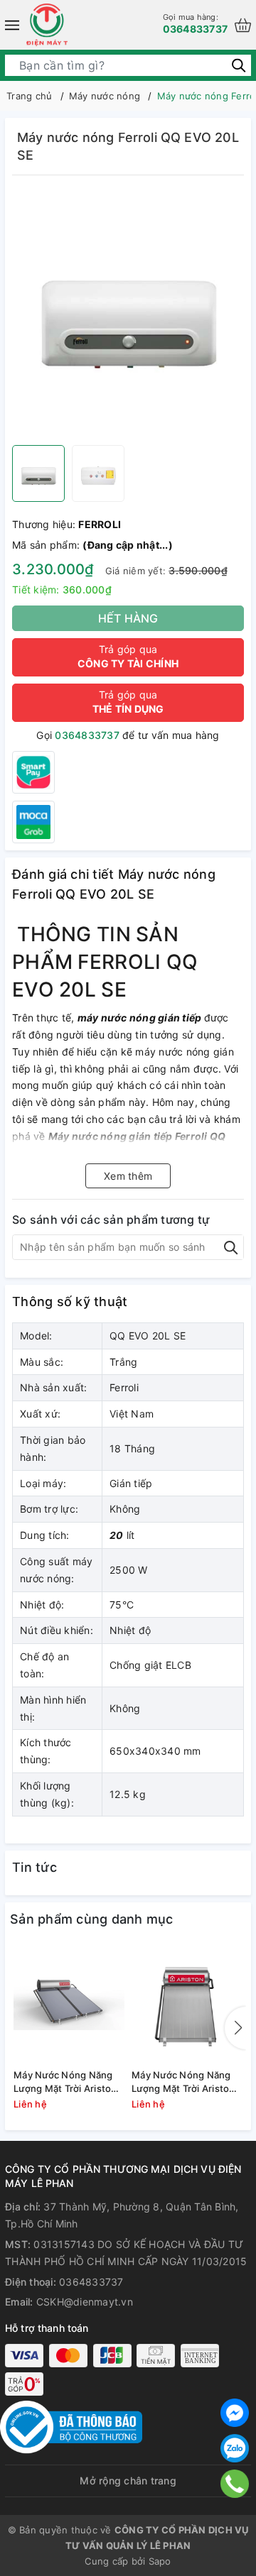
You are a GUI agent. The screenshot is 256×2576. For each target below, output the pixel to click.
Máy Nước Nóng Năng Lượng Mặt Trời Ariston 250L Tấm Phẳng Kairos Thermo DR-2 (66, 2082)
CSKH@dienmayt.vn (85, 2302)
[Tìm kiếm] (239, 65)
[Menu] (12, 25)
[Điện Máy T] (47, 25)
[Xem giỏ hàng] (243, 25)
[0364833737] (235, 2484)
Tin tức (34, 1867)
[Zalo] (235, 2448)
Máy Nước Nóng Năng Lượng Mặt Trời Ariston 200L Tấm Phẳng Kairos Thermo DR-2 (184, 2082)
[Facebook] (235, 2413)
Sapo (160, 2561)
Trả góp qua (128, 656)
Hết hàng (128, 618)
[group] (128, 314)
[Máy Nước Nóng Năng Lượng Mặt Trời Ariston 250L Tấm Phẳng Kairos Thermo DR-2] (69, 2004)
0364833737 (196, 23)
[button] (235, 2028)
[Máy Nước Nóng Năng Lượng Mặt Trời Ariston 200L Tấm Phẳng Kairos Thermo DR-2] (187, 2004)
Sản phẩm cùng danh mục (92, 1919)
